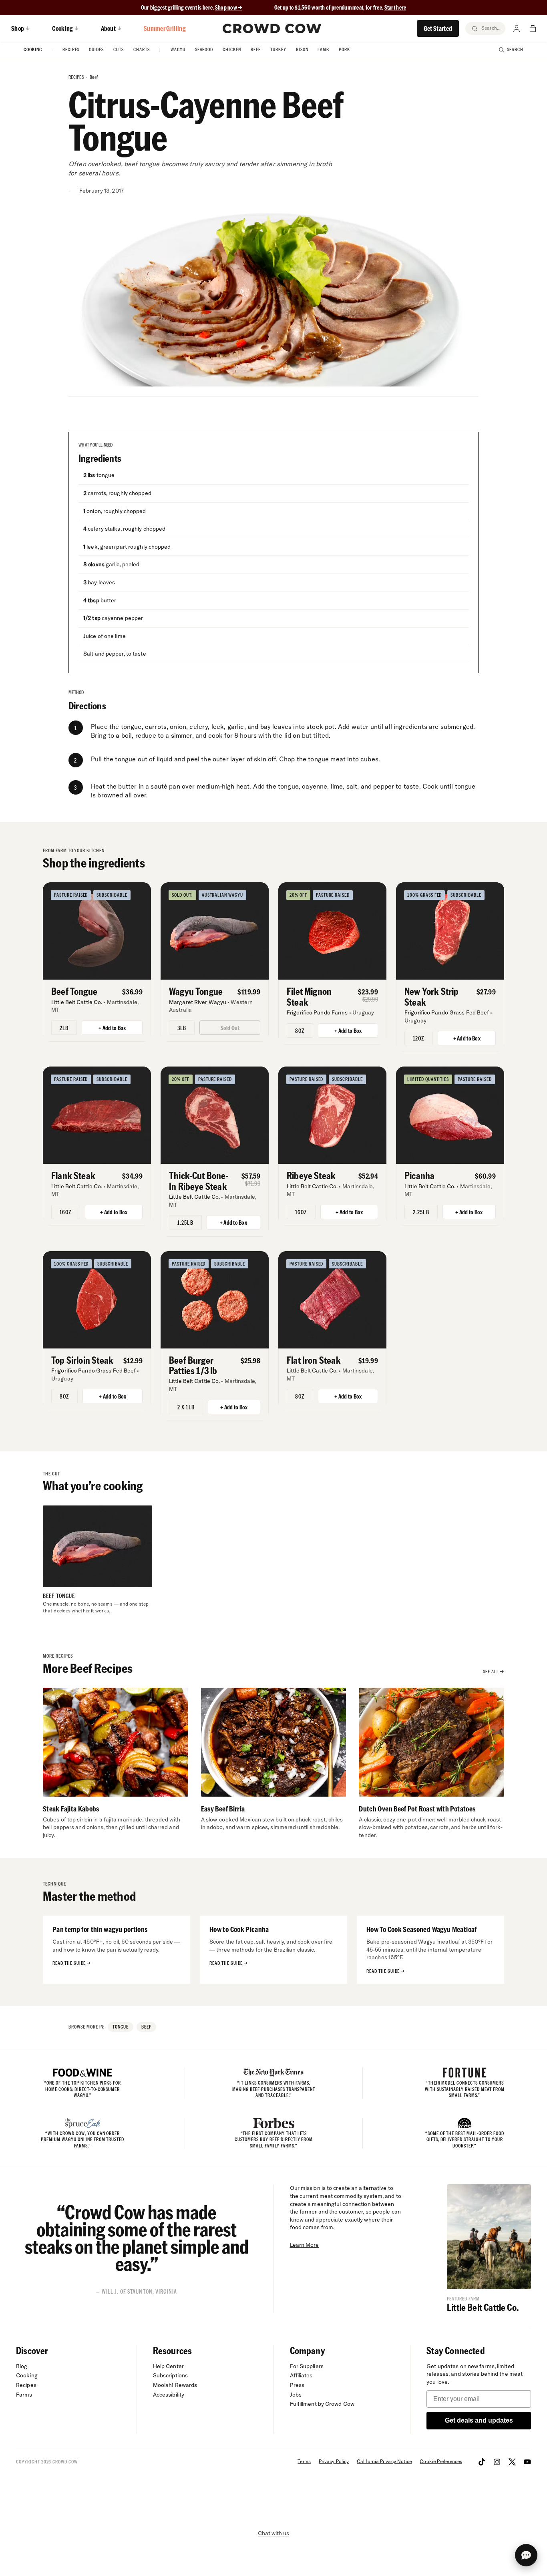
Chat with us (273, 2533)
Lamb (323, 49)
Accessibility (169, 2395)
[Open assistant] (526, 2555)
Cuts (119, 49)
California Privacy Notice (384, 2461)
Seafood (204, 49)
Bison (302, 49)
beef (94, 77)
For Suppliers (307, 2366)
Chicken (232, 49)
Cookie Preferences (441, 2461)
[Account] (517, 28)
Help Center (168, 2366)
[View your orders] (533, 28)
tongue (121, 2027)
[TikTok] (482, 2462)
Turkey (278, 49)
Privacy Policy (334, 2461)
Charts (142, 49)
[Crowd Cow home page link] (272, 28)
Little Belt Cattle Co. (483, 2307)
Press (297, 2385)
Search (515, 49)
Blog (22, 2366)
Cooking (33, 49)
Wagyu (178, 49)
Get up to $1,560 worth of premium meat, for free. (340, 7)
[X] (512, 2462)
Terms (304, 2461)
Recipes (71, 49)
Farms (24, 2395)
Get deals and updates (479, 2420)
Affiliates (301, 2375)
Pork (344, 49)
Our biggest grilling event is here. (178, 7)
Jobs (296, 2395)
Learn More (305, 2245)
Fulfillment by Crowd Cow (322, 2404)
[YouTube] (527, 2462)
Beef (256, 49)
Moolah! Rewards (175, 2385)
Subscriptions (170, 2375)
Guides (96, 49)
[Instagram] (497, 2462)
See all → (494, 1671)
